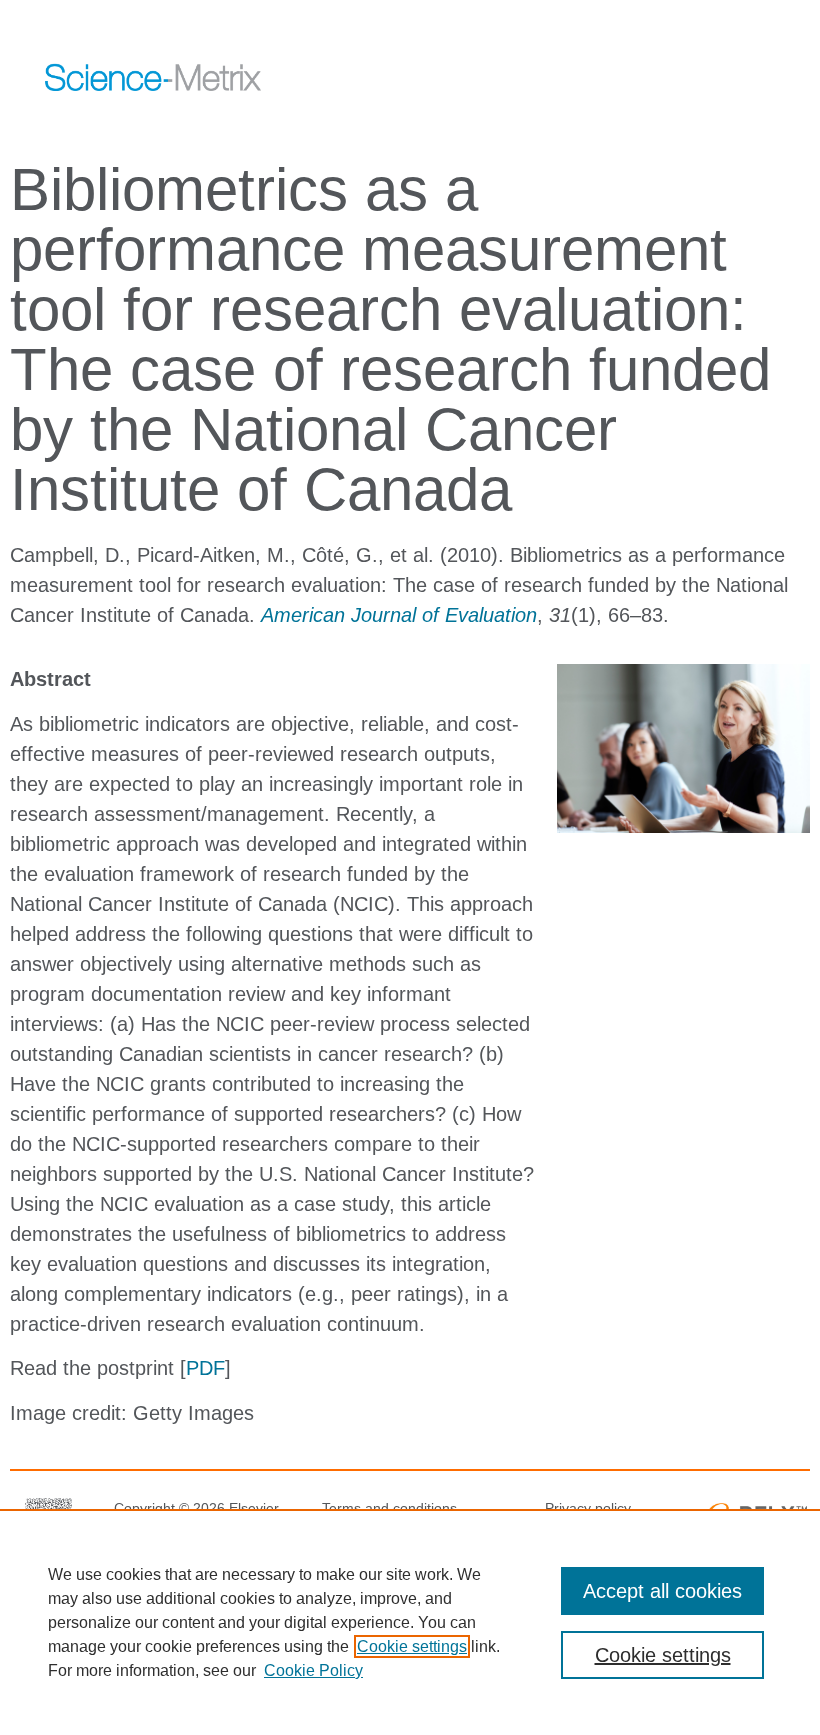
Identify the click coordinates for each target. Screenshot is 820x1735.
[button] (707, 75)
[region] (410, 1622)
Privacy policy (588, 1508)
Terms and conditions (389, 1508)
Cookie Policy (313, 1670)
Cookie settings (412, 1646)
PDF (205, 1368)
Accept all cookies (662, 1591)
